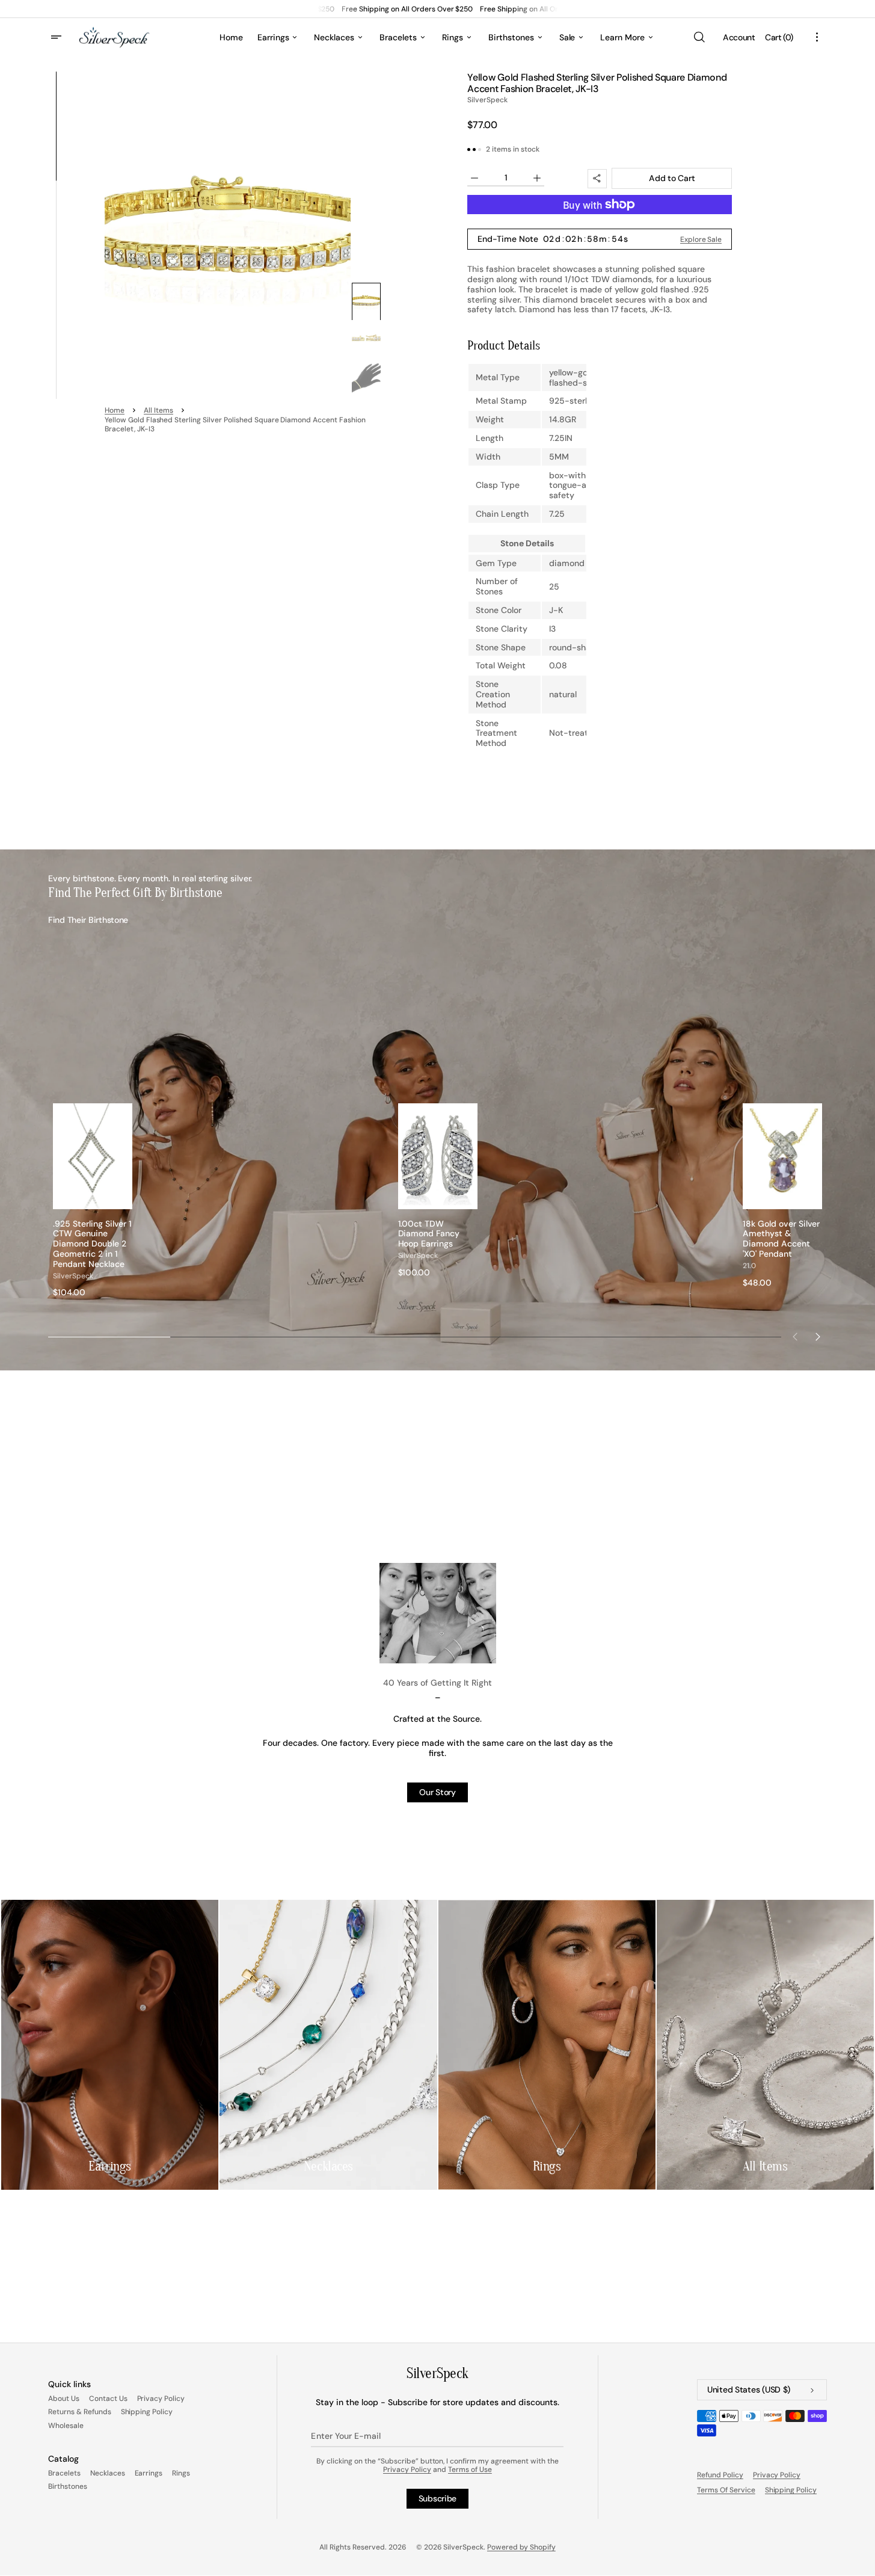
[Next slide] (818, 1337)
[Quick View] (123, 1200)
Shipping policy (791, 2490)
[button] (699, 37)
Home (115, 411)
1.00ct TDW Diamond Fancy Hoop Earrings (429, 1234)
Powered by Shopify (521, 2547)
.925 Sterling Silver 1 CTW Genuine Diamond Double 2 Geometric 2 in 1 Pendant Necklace (92, 1244)
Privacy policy (777, 2475)
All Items (158, 411)
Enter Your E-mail (345, 2436)
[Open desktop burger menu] (58, 37)
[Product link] (93, 1200)
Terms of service (726, 2490)
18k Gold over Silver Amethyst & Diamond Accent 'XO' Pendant (781, 1239)
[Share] (597, 179)
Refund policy (720, 2475)
